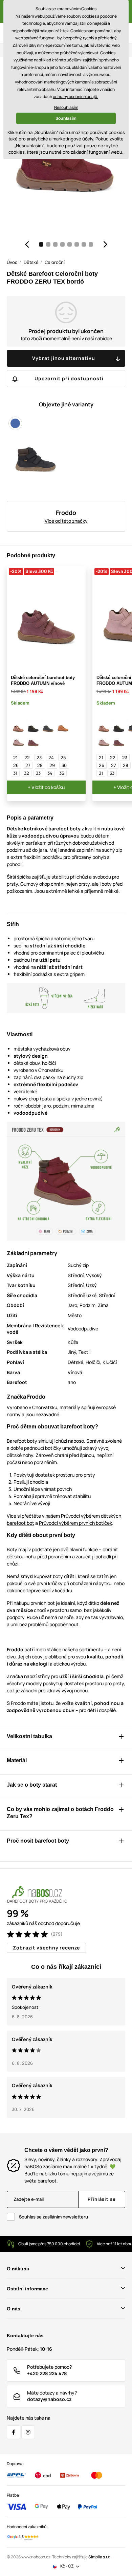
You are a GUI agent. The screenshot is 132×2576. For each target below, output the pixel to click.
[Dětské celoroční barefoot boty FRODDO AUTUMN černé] (33, 727)
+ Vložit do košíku (46, 787)
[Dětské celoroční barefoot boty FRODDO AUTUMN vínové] (33, 742)
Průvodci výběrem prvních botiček (75, 1523)
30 (64, 765)
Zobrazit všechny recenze (46, 1948)
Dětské (31, 262)
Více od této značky (66, 521)
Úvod (12, 262)
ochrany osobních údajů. (75, 97)
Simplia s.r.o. (100, 2557)
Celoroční (55, 262)
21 (15, 757)
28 (40, 765)
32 (27, 773)
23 (39, 757)
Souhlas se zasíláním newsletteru (53, 2217)
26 (16, 765)
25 (63, 757)
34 (50, 773)
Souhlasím (66, 118)
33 (38, 773)
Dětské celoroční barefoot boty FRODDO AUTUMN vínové (43, 680)
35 (62, 773)
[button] (27, 244)
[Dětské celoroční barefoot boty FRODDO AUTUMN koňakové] (63, 727)
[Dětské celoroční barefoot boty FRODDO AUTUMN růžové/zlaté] (18, 727)
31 (15, 773)
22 (27, 757)
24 (51, 757)
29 (52, 765)
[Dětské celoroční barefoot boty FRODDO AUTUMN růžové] (18, 742)
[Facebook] (14, 2432)
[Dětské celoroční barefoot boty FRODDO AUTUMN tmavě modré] (48, 727)
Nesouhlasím (66, 107)
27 (28, 765)
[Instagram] (28, 2432)
